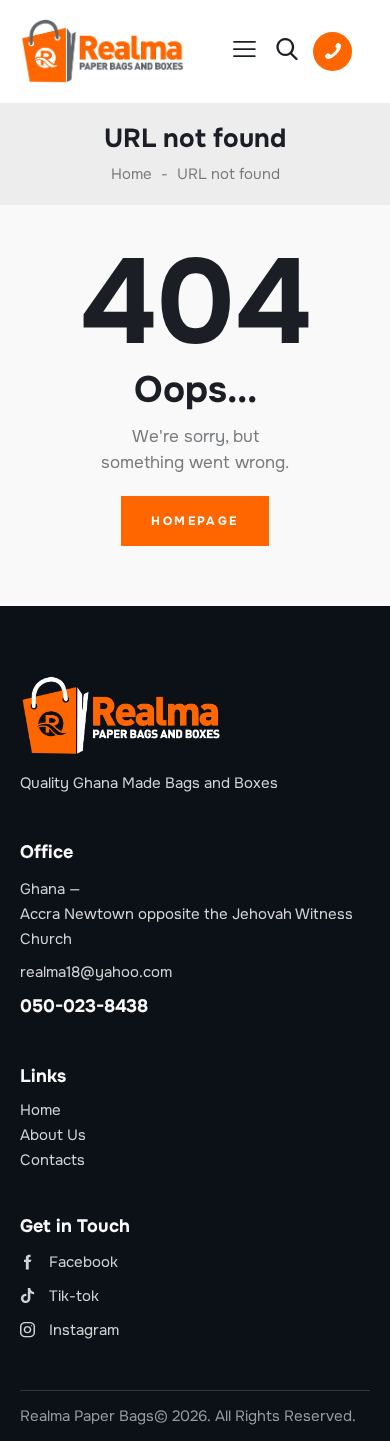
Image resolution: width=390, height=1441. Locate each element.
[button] (244, 50)
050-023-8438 (84, 1006)
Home (131, 174)
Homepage (194, 521)
